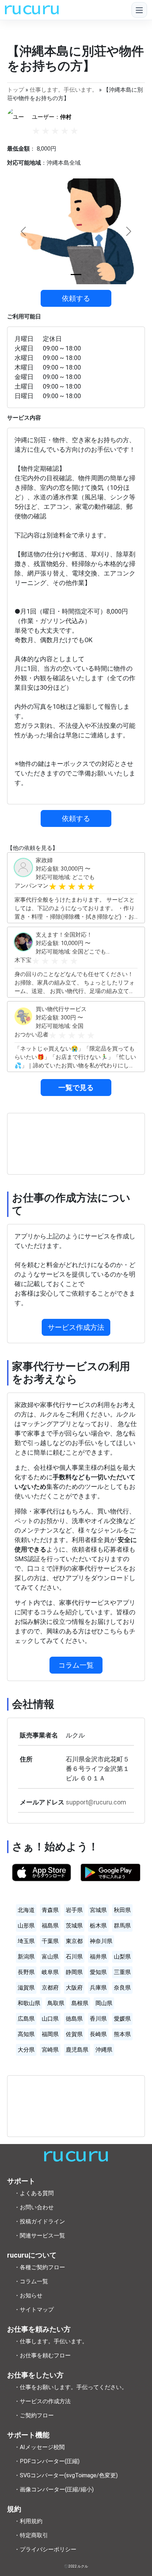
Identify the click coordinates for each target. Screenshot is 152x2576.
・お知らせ (28, 2295)
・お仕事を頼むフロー (42, 2355)
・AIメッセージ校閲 (39, 2447)
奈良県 (122, 1988)
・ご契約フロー (34, 2415)
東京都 (74, 1941)
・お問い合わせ (34, 2207)
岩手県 (74, 1910)
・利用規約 (28, 2521)
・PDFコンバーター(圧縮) (47, 2461)
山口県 (50, 2019)
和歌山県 (29, 2003)
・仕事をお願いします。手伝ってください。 (71, 2387)
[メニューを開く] (139, 10)
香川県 (98, 2019)
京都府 (50, 1988)
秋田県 (122, 1910)
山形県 (26, 1926)
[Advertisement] (76, 1144)
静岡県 (74, 1972)
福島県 (50, 1926)
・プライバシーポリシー (45, 2549)
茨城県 (74, 1926)
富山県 (50, 1957)
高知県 (26, 2034)
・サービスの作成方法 (42, 2401)
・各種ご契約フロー (40, 2267)
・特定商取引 (31, 2535)
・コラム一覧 (31, 2281)
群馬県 (122, 1926)
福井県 (98, 1957)
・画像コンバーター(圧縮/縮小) (54, 2489)
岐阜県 (50, 1972)
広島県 (26, 2019)
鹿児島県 (77, 2050)
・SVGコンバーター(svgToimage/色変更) (66, 2475)
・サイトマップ (34, 2310)
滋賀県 (26, 1988)
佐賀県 (74, 2034)
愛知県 (98, 1972)
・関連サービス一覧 (40, 2236)
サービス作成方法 (76, 1327)
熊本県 (122, 2034)
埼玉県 (26, 1941)
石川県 (74, 1957)
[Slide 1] (76, 275)
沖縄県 (104, 2050)
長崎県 (98, 2034)
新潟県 (26, 1957)
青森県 (50, 1910)
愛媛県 (122, 2019)
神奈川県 (101, 1941)
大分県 (26, 2050)
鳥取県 (56, 2003)
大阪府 (74, 1988)
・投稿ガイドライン (40, 2221)
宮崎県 (50, 2050)
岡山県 (104, 2003)
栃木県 (98, 1926)
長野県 (26, 1972)
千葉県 (50, 1941)
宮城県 (98, 1910)
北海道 (26, 1910)
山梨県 (122, 1957)
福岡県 (50, 2034)
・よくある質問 (34, 2193)
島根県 (80, 2003)
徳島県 (74, 2019)
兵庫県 (98, 1988)
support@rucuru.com (96, 1802)
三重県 (122, 1972)
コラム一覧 (76, 1665)
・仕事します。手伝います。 (51, 2341)
